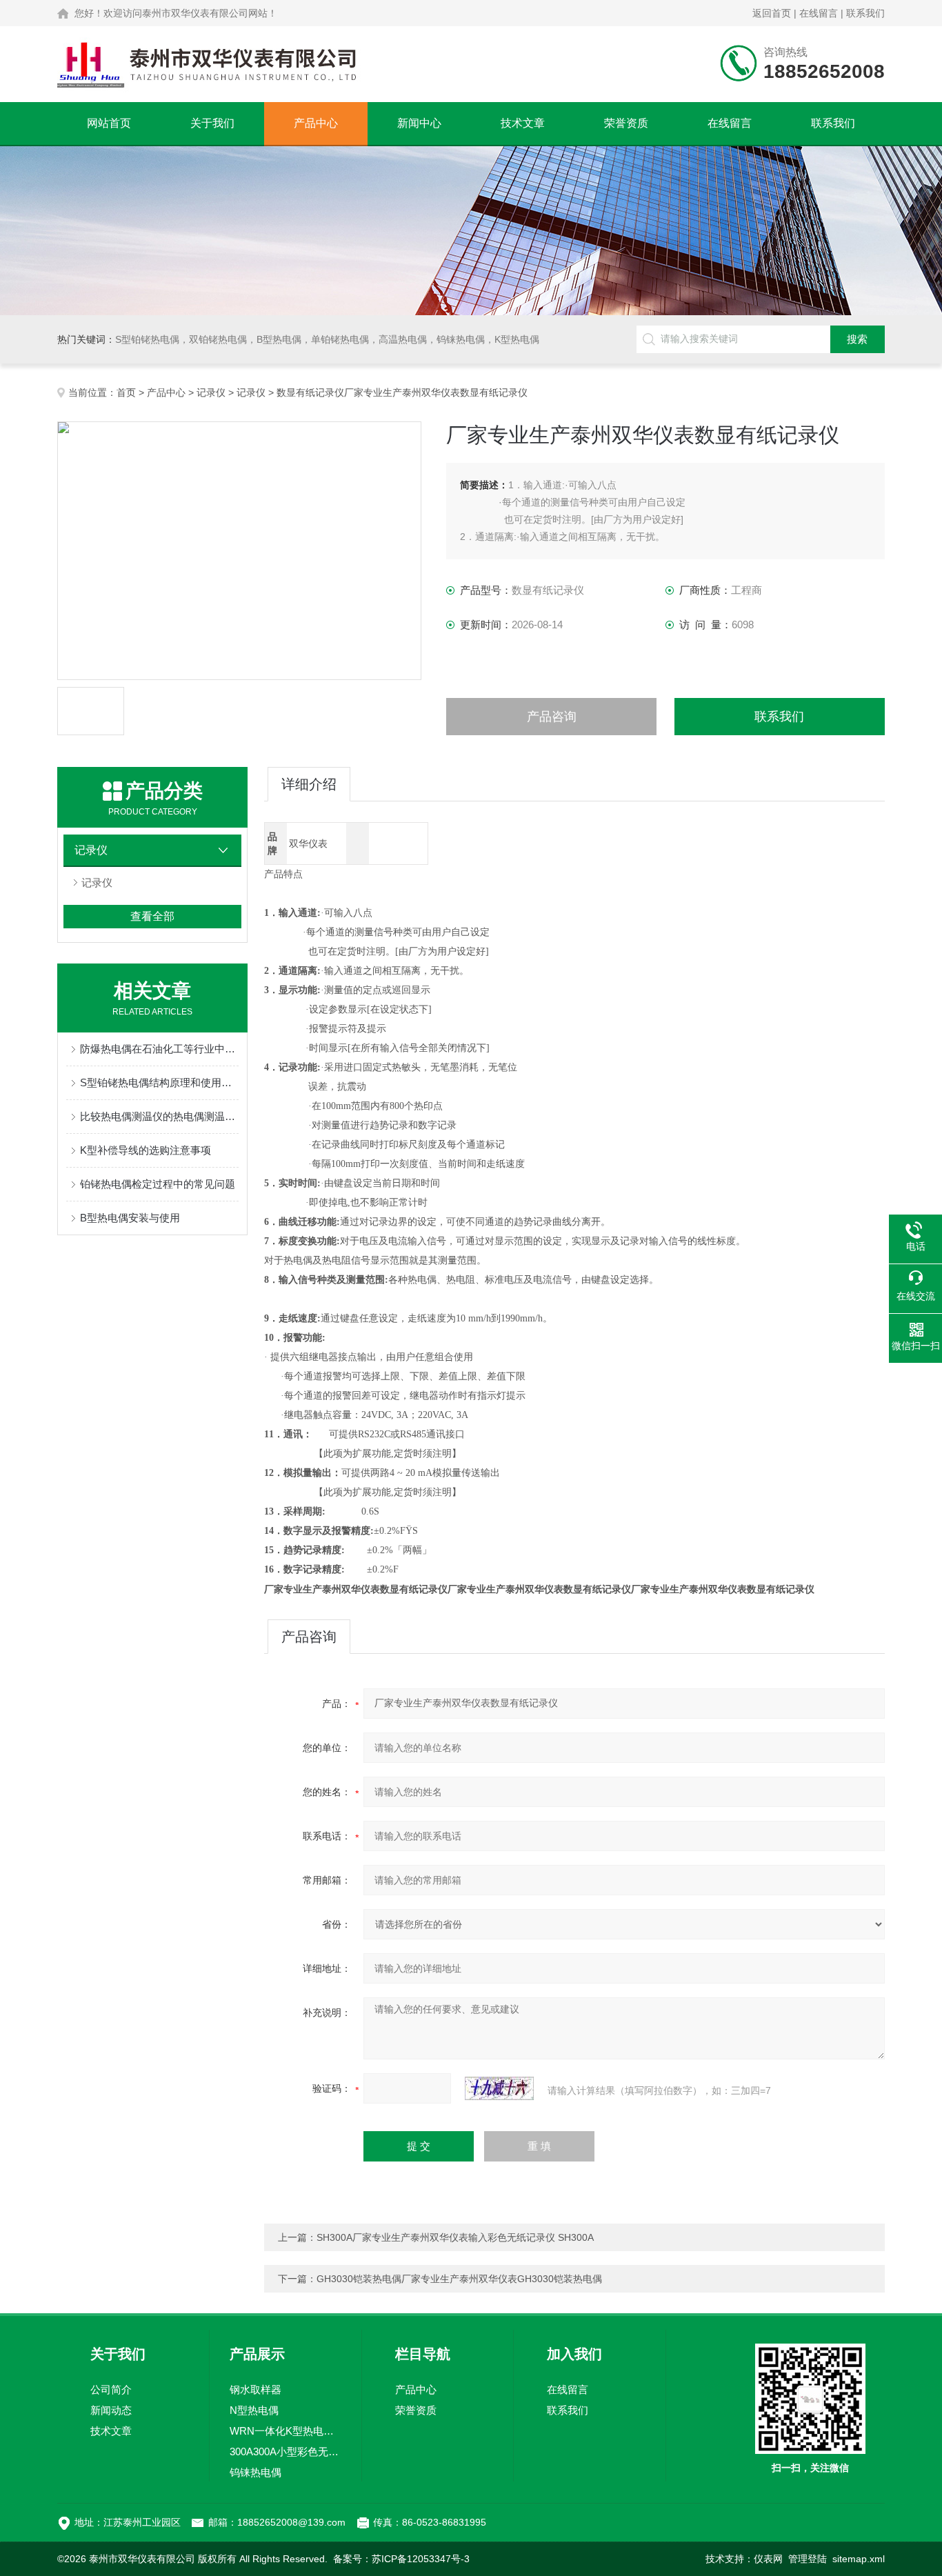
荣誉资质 (626, 123)
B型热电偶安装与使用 (130, 1218)
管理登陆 (808, 2559)
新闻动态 (111, 2410)
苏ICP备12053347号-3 (421, 2559)
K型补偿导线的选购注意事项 (146, 1150)
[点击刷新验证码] (499, 2088)
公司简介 (111, 2389)
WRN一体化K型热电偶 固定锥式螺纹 (285, 2431)
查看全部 (152, 916)
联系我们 (865, 13)
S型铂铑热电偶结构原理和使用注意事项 (159, 1082)
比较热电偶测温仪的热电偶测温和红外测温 (159, 1116)
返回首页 (772, 13)
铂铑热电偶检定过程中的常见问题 (158, 1184)
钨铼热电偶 (255, 2472)
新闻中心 (419, 123)
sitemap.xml (859, 2559)
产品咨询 (552, 717)
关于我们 (212, 123)
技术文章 (523, 123)
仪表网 (768, 2559)
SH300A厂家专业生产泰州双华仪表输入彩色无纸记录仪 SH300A (455, 2237)
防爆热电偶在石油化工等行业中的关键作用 (159, 1049)
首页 (126, 392)
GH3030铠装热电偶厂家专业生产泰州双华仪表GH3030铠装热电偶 (459, 2279)
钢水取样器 (255, 2389)
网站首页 (109, 123)
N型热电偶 (254, 2410)
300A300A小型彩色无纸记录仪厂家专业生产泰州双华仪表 (285, 2452)
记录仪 (211, 392)
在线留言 (819, 13)
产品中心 (316, 123)
